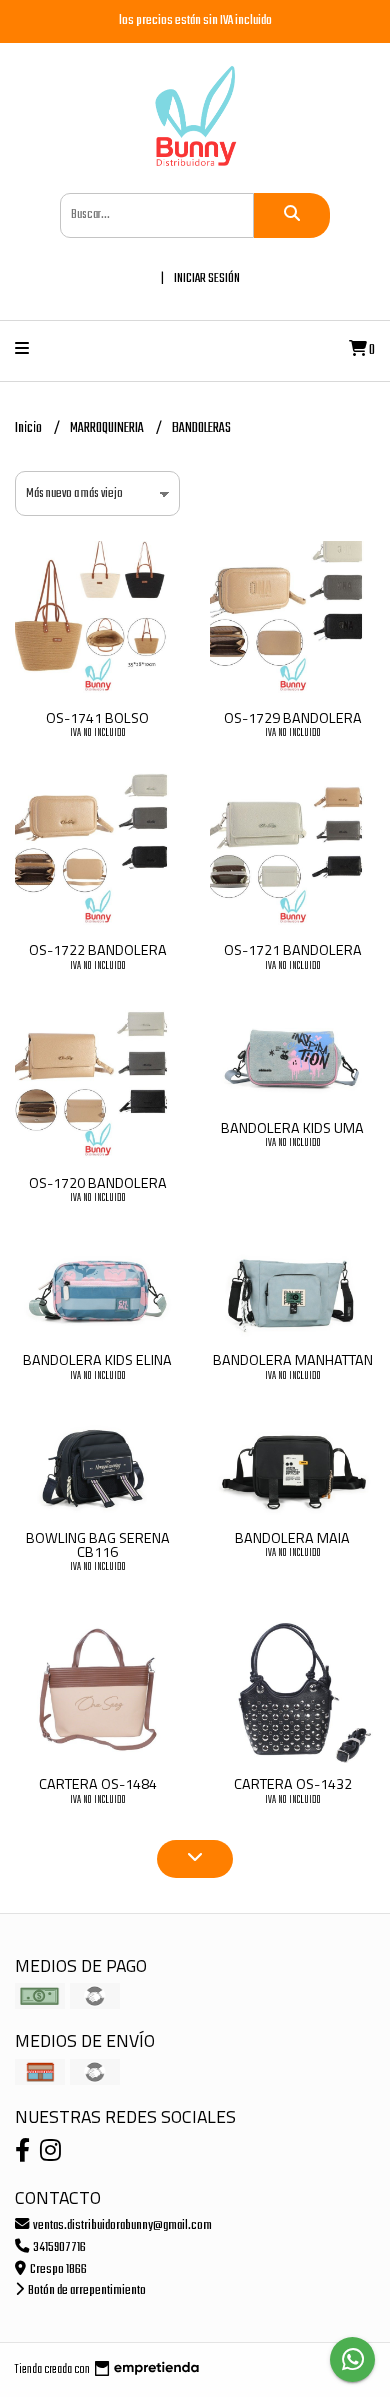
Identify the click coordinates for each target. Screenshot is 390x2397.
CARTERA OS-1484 (98, 1784)
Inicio (29, 428)
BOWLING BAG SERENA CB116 (98, 1545)
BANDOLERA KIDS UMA (292, 1128)
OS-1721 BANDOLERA (293, 950)
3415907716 (58, 2247)
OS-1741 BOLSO (97, 718)
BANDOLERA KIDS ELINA (97, 1360)
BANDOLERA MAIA (292, 1538)
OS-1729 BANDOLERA (293, 718)
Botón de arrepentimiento (86, 2290)
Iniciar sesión (207, 278)
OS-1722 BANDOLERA (98, 950)
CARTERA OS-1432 (293, 1784)
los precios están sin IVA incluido (195, 20)
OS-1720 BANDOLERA (98, 1183)
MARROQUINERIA (108, 428)
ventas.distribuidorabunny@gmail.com (121, 2225)
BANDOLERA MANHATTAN (293, 1360)
